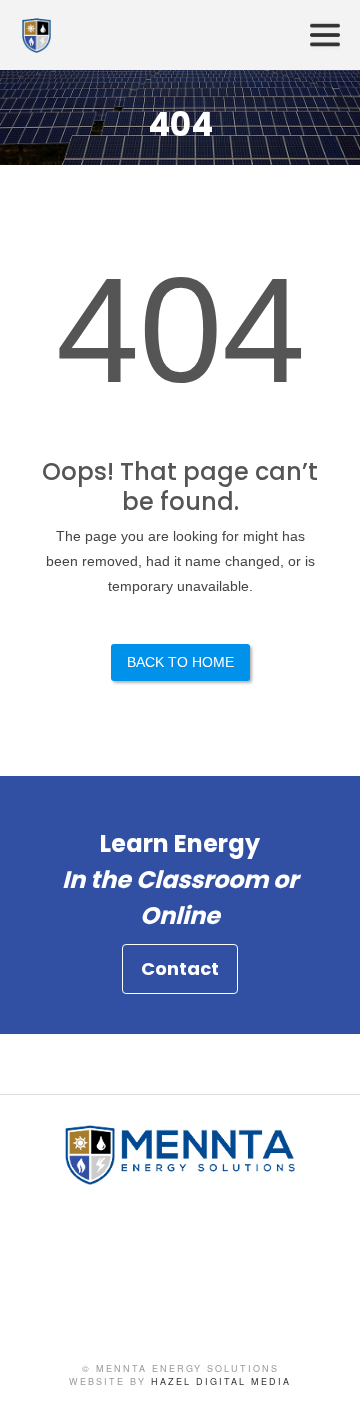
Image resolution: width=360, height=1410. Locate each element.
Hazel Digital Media (221, 1381)
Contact (180, 968)
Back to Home (180, 662)
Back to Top (325, 1375)
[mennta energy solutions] (179, 1176)
